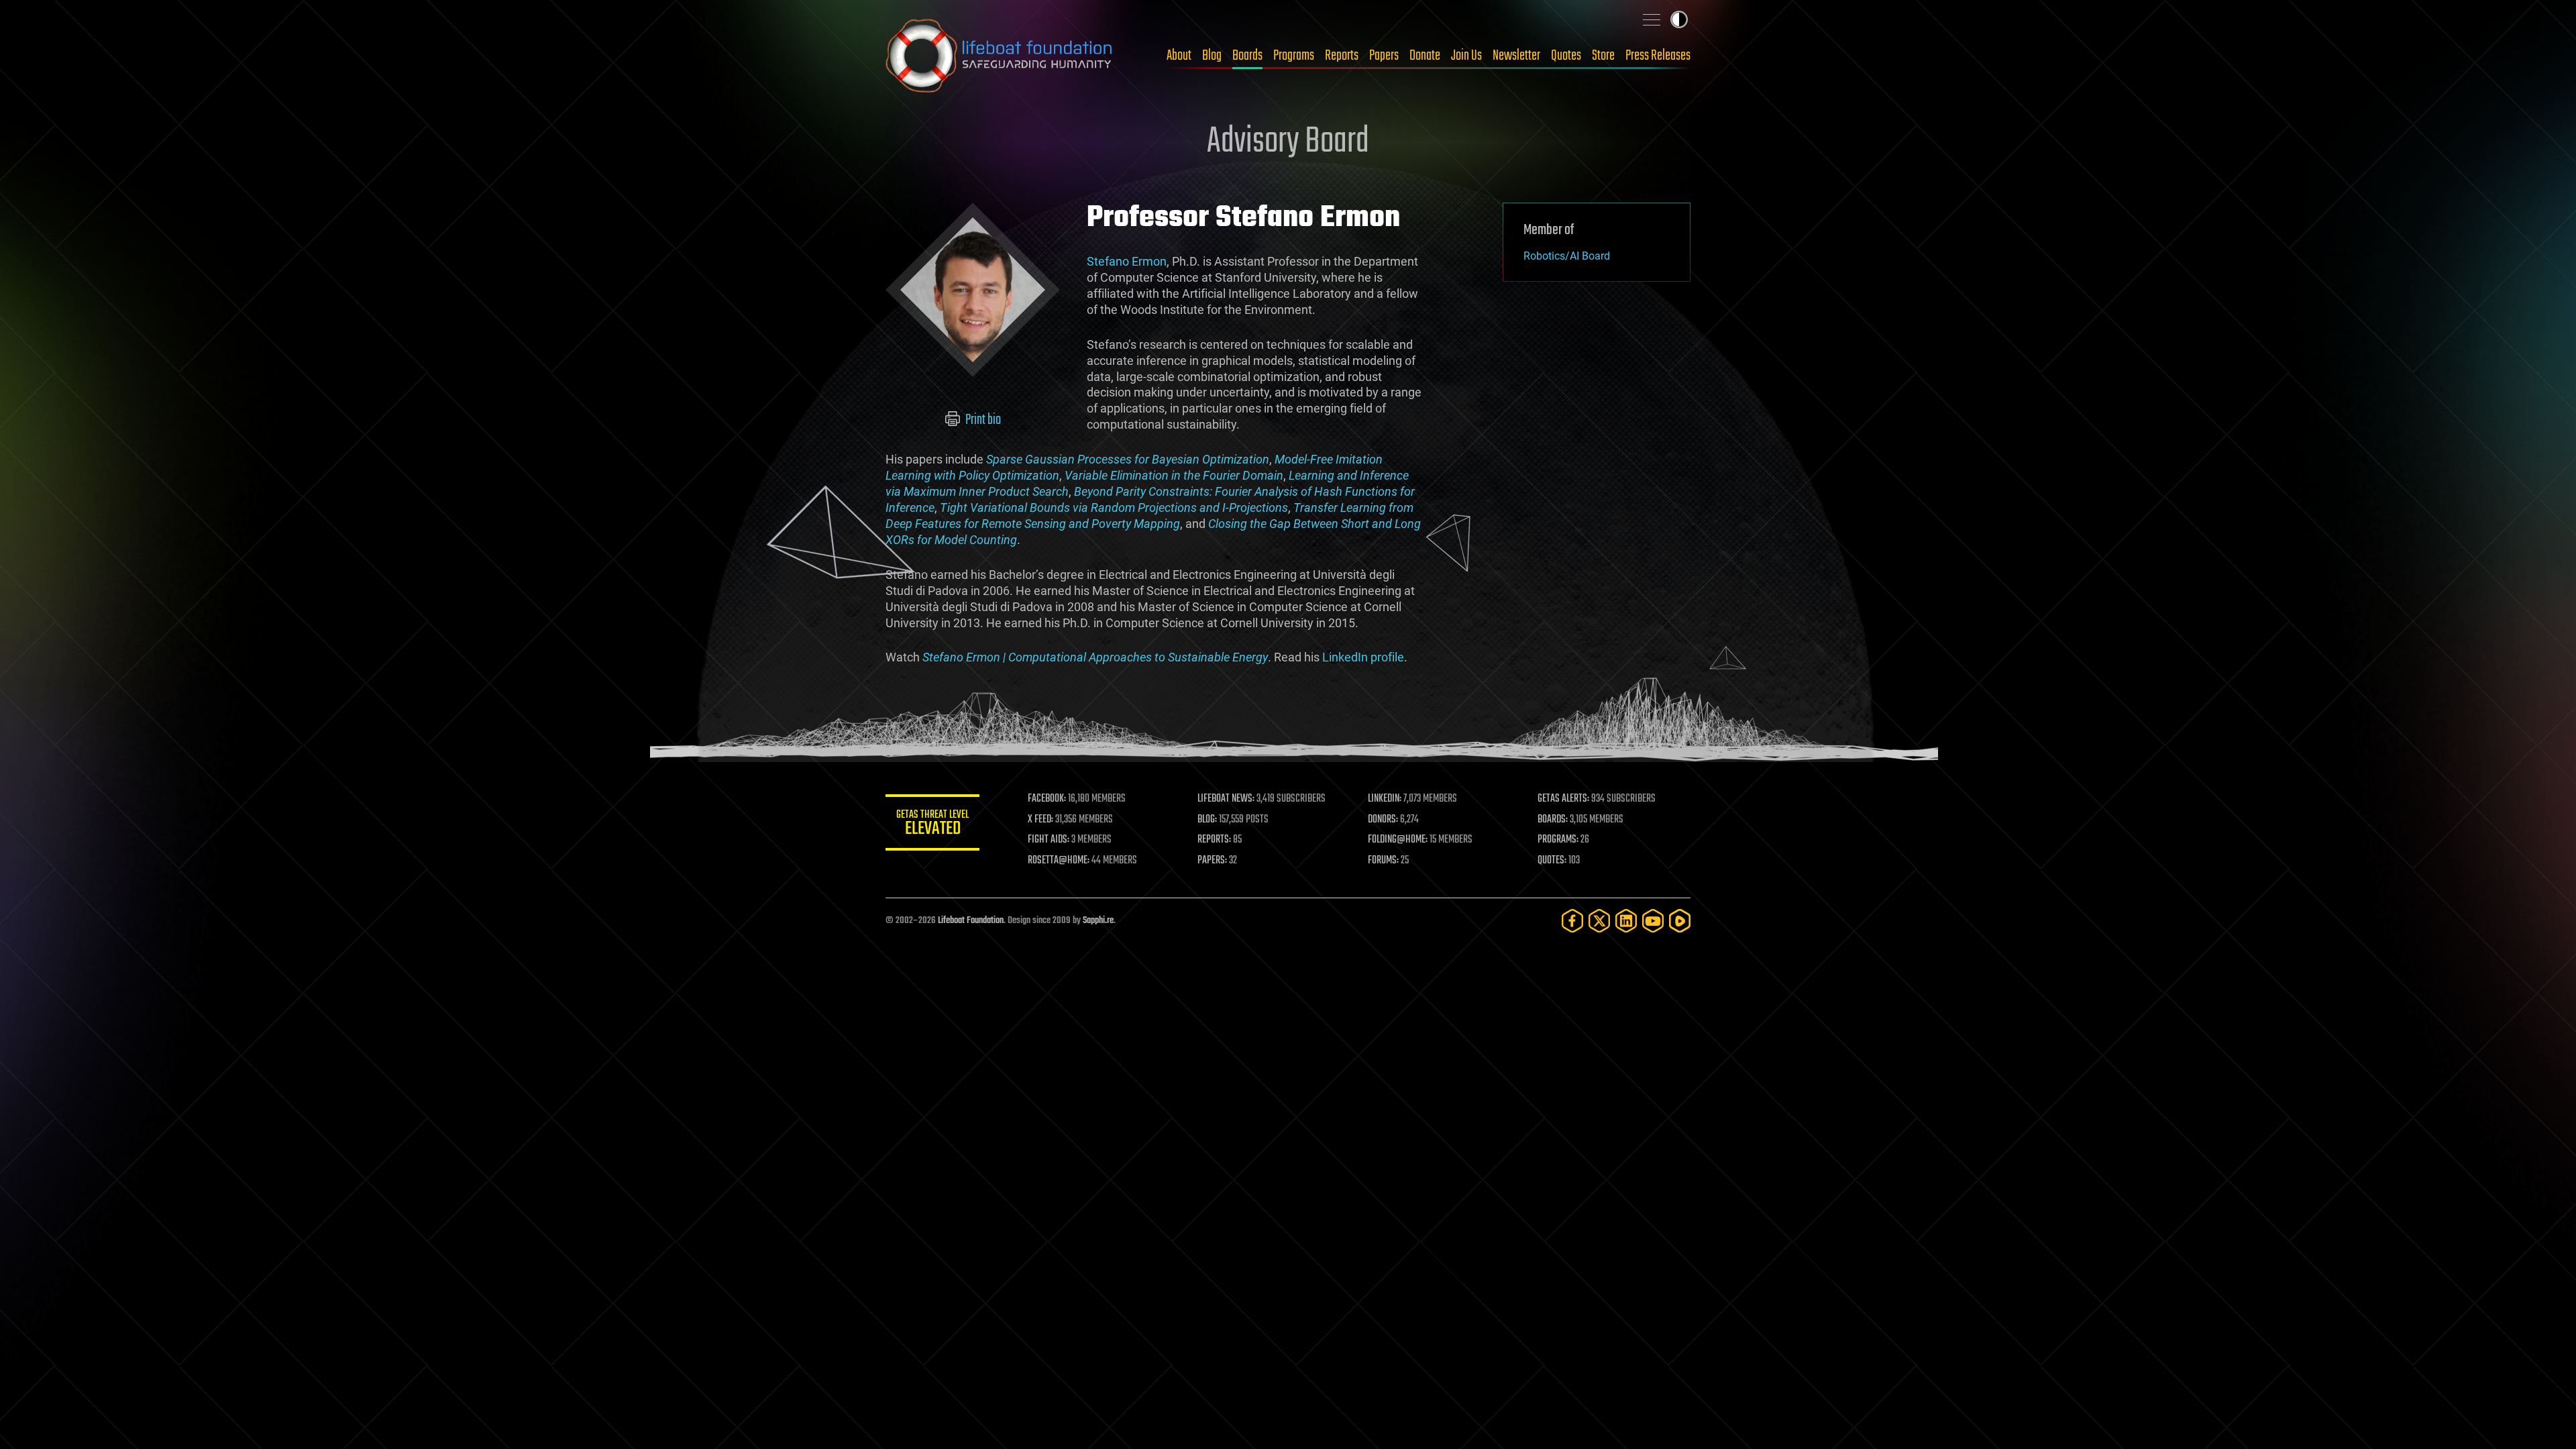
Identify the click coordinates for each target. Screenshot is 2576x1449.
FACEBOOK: (1047, 799)
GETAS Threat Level (932, 825)
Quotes (1566, 56)
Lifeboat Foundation (971, 921)
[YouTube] (1653, 921)
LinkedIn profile (1363, 657)
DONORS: (1383, 820)
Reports (1342, 56)
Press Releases (1658, 56)
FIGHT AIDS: (1049, 840)
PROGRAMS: (1558, 840)
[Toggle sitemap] (1652, 19)
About (1179, 56)
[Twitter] (1599, 921)
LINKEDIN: (1385, 799)
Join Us (1466, 56)
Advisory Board (1288, 142)
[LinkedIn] (1626, 921)
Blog (1212, 56)
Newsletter (1516, 56)
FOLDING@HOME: (1398, 840)
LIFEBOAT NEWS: (1226, 799)
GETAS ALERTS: (1563, 799)
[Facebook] (1572, 921)
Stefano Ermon (1127, 261)
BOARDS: (1553, 820)
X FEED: (1040, 820)
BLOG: (1207, 820)
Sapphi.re (1098, 921)
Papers (1384, 56)
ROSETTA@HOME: (1059, 861)
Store (1603, 56)
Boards (1247, 56)
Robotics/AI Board (1567, 256)
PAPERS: (1212, 861)
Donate (1425, 56)
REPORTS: (1214, 840)
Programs (1294, 56)
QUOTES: (1552, 861)
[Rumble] (1680, 921)
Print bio (982, 420)
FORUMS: (1383, 861)
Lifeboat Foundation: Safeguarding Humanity (1000, 56)
